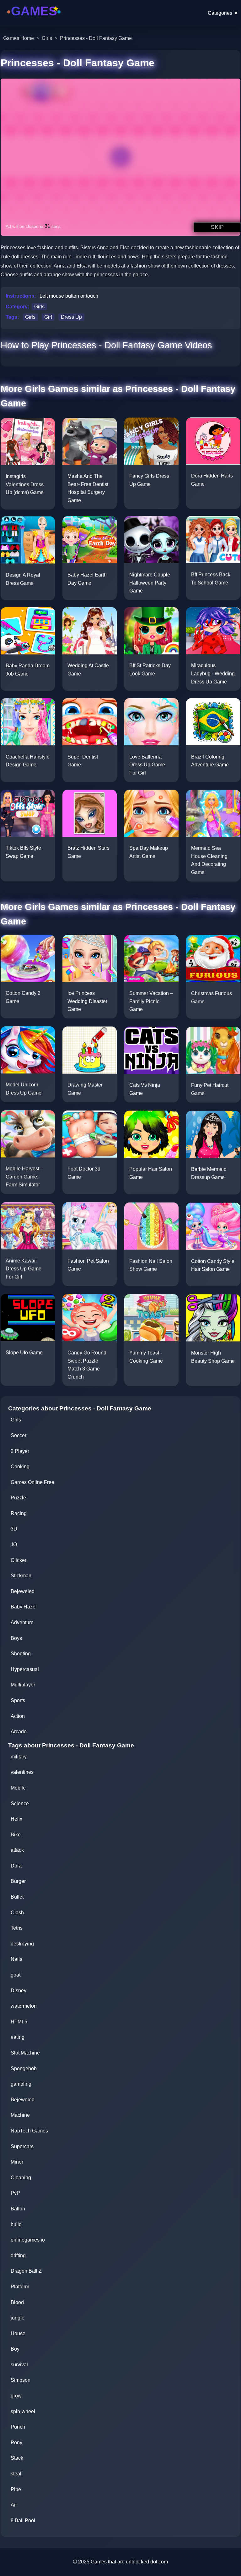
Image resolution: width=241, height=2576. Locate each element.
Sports (18, 1700)
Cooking (20, 1467)
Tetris (17, 1928)
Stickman (21, 1576)
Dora (16, 1866)
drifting (18, 2256)
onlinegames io (28, 2240)
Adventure (22, 1622)
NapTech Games (29, 2131)
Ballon (18, 2209)
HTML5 (19, 2022)
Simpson (21, 2380)
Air (14, 2505)
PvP (15, 2193)
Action (18, 1716)
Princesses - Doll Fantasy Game (96, 38)
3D (14, 1529)
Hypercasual (25, 1669)
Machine (20, 2115)
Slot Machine (25, 2053)
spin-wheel (23, 2411)
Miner (17, 2162)
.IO (14, 1544)
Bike (16, 1835)
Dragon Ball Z (26, 2271)
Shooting (21, 1654)
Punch (18, 2427)
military (19, 1757)
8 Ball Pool (23, 2521)
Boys (16, 1638)
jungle (18, 2318)
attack (17, 1850)
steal (16, 2474)
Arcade (19, 1732)
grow (16, 2396)
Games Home (19, 38)
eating (18, 2037)
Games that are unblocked (120, 2562)
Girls (47, 38)
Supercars (22, 2146)
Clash (17, 1913)
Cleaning (21, 2178)
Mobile (18, 1788)
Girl (48, 317)
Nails (16, 1959)
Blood (17, 2302)
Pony (16, 2443)
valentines (22, 1772)
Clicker (19, 1560)
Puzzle (18, 1498)
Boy (15, 2349)
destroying (22, 1944)
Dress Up (71, 317)
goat (16, 1975)
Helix (16, 1819)
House (18, 2333)
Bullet (17, 1897)
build (16, 2224)
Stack (17, 2458)
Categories (223, 13)
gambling (21, 2084)
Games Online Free (32, 1482)
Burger (18, 1881)
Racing (19, 1513)
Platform (20, 2287)
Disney (19, 1991)
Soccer (19, 1435)
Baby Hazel (24, 1607)
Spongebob (24, 2069)
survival (19, 2365)
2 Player (20, 1451)
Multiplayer (23, 1685)
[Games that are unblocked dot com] (34, 20)
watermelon (24, 2006)
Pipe (16, 2489)
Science (20, 1804)
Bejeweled (23, 1591)
